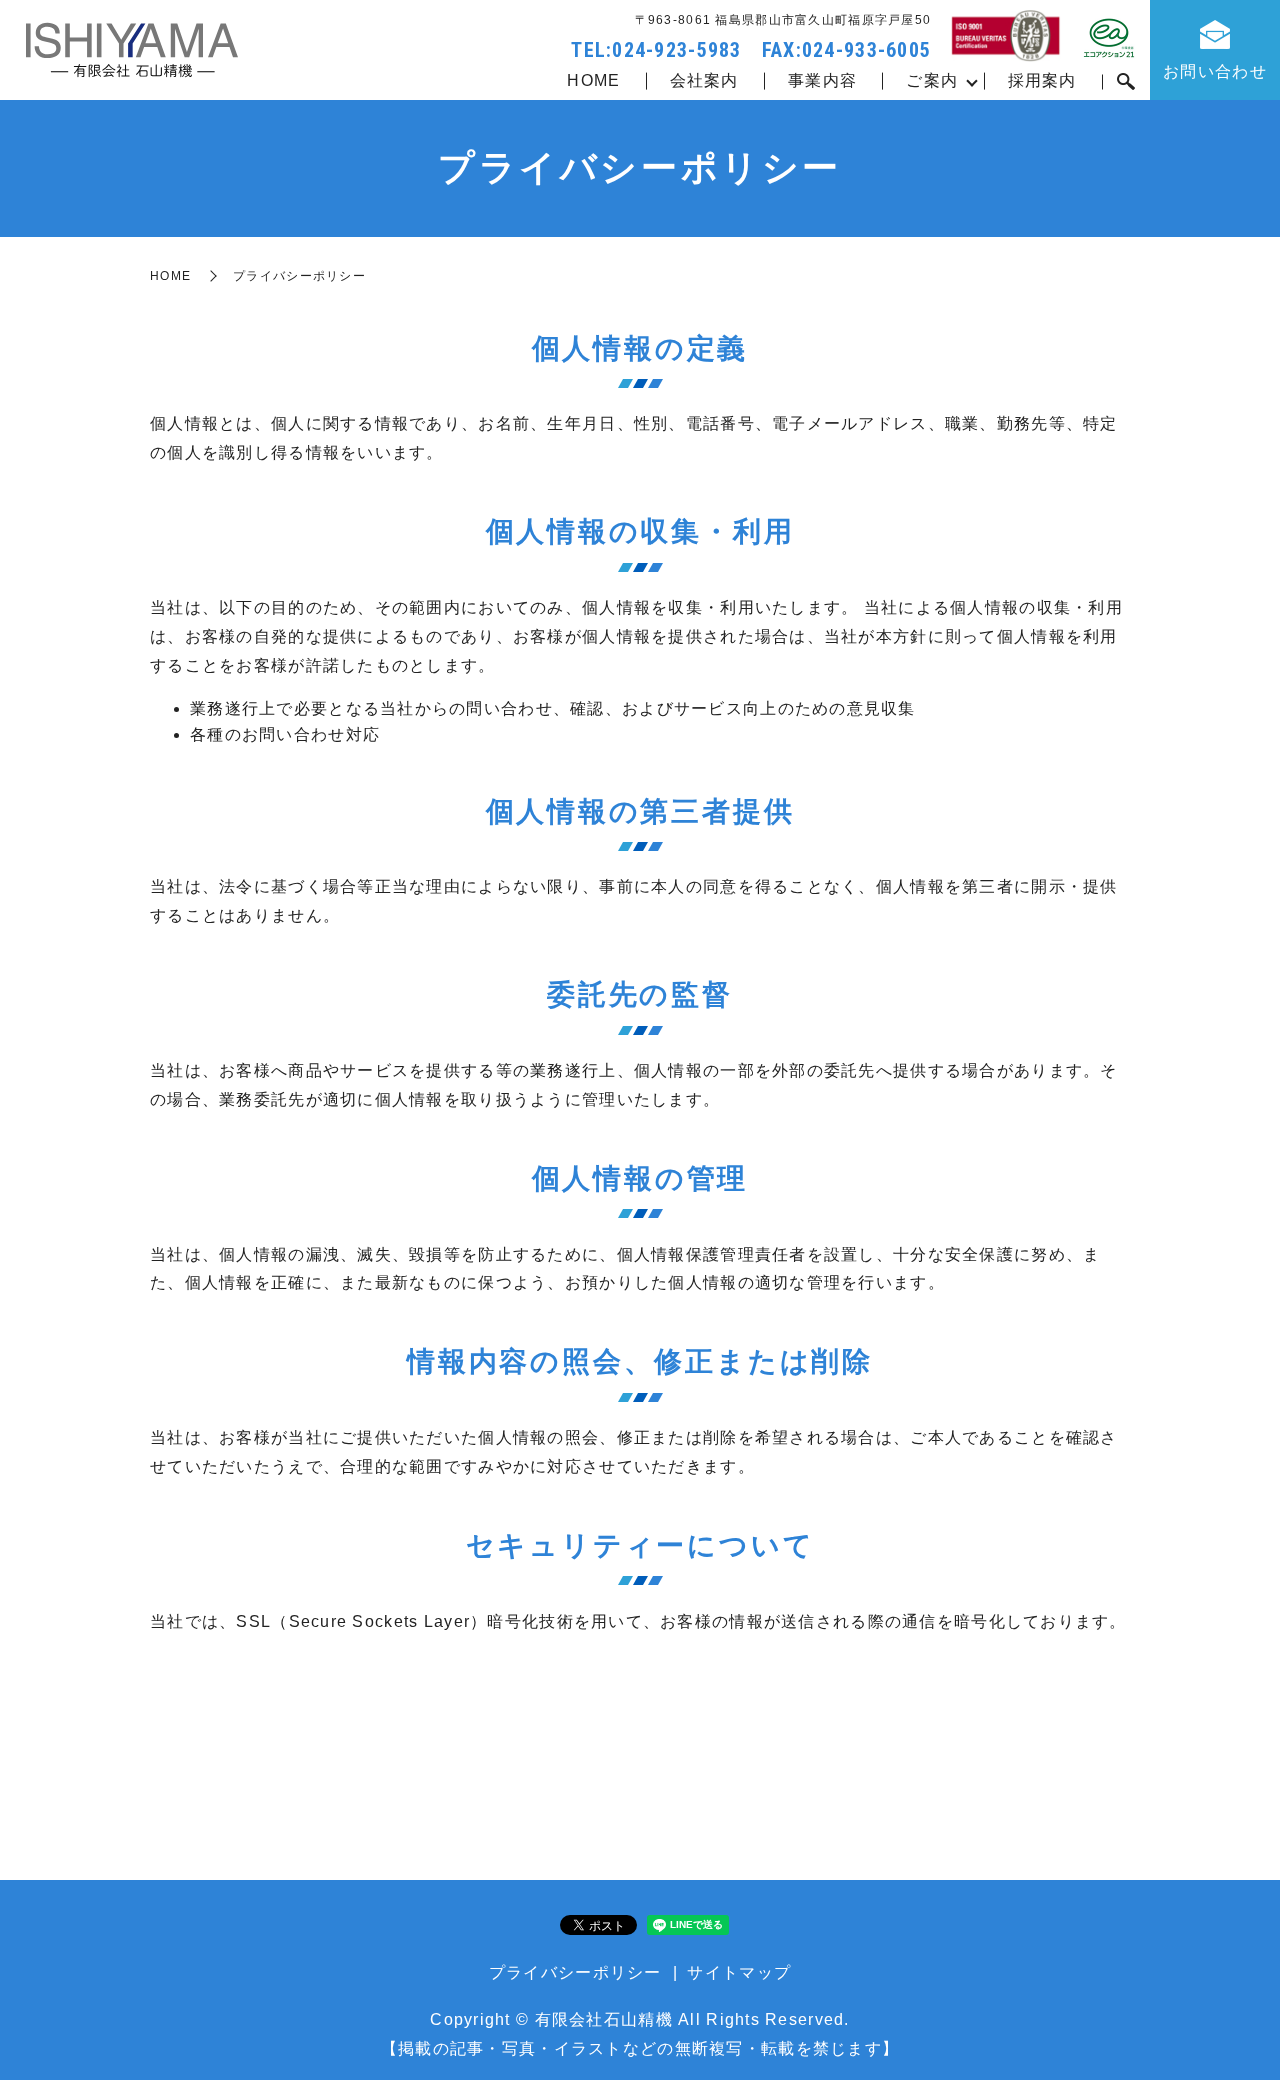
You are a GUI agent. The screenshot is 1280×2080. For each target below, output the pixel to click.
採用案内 (1042, 80)
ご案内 (932, 80)
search (1126, 82)
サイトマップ (739, 1972)
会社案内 (704, 80)
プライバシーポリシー (575, 1972)
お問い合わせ (1215, 71)
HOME (593, 80)
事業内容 (822, 80)
